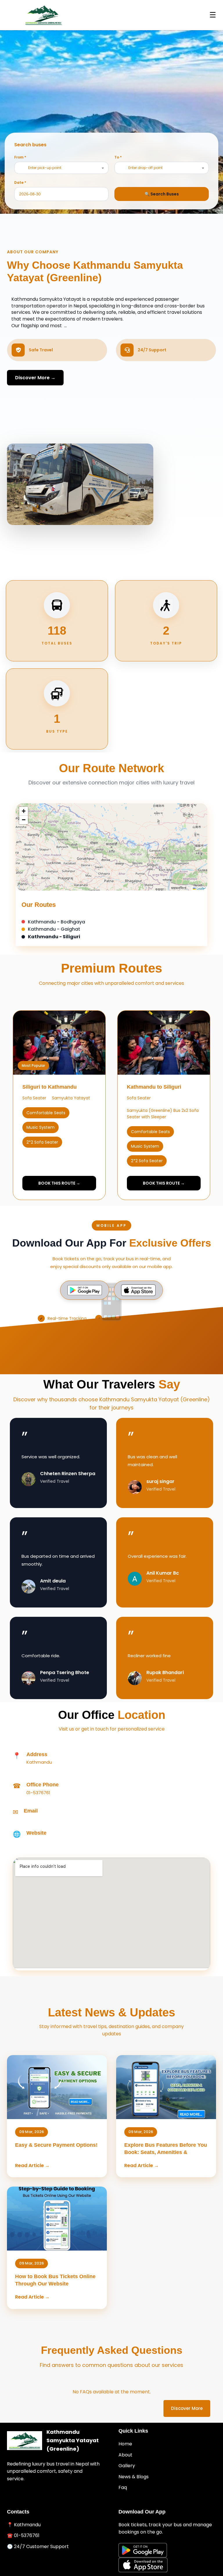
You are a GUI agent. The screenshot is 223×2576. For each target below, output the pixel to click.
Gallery (127, 2466)
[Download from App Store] (138, 1290)
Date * (20, 183)
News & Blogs (134, 2477)
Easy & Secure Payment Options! (56, 2145)
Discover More (187, 2408)
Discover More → (35, 378)
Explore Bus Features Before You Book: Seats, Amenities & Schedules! (166, 2152)
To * (118, 157)
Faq (123, 2487)
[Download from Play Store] (85, 1290)
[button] (24, 811)
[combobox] (61, 168)
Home (125, 2444)
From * (20, 157)
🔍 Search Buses (162, 194)
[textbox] (46, 168)
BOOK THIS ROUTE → (59, 1183)
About (125, 2455)
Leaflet (201, 888)
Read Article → (32, 2165)
